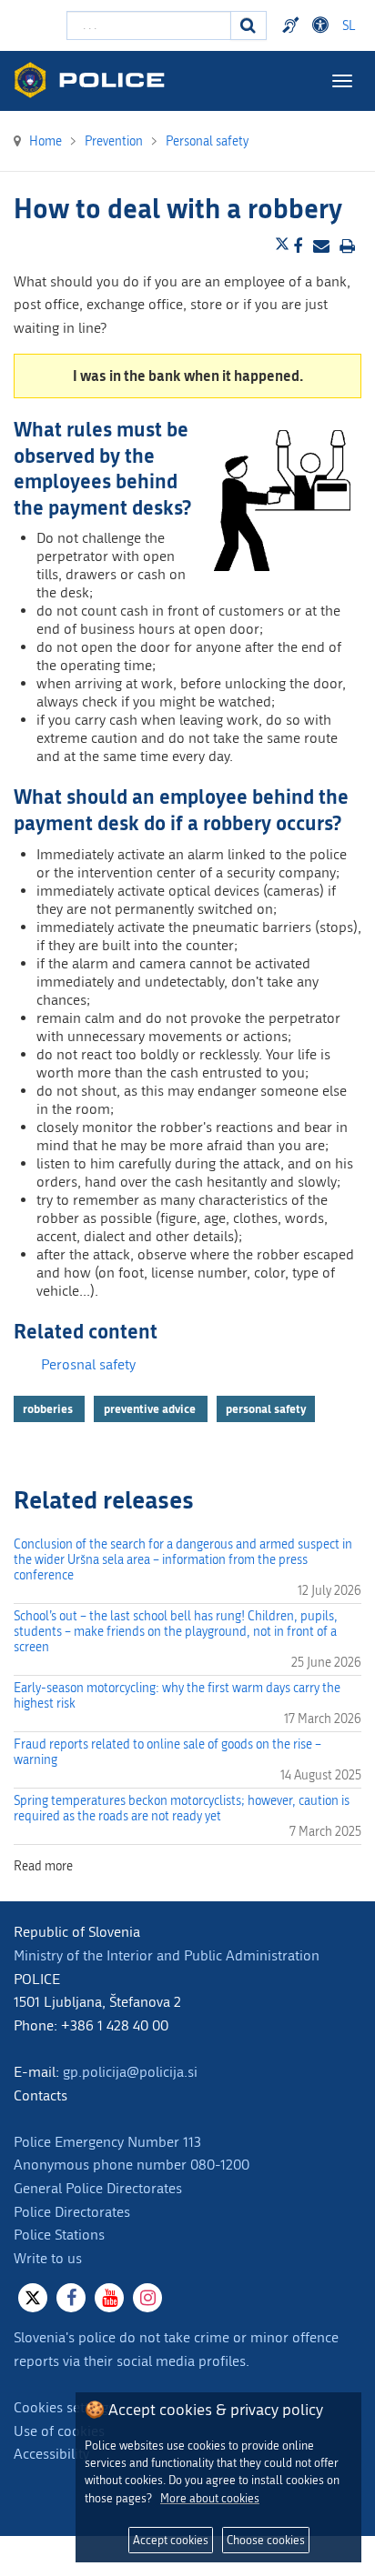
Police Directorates (72, 2212)
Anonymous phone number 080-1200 (132, 2165)
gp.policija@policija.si (130, 2072)
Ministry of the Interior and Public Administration (167, 1955)
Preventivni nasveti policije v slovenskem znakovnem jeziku (293, 25)
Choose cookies (266, 2540)
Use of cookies (59, 2431)
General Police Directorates (98, 2188)
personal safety (266, 1408)
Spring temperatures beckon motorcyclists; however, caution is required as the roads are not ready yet (182, 1809)
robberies (49, 1408)
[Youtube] (109, 2298)
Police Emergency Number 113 (107, 2142)
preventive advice (151, 1408)
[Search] (248, 25)
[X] (33, 2298)
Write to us (48, 2258)
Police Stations (59, 2235)
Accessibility (51, 2454)
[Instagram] (147, 2298)
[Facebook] (71, 2298)
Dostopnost (323, 25)
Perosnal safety (88, 1364)
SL (349, 26)
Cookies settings (64, 2407)
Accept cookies (171, 2540)
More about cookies (210, 2498)
